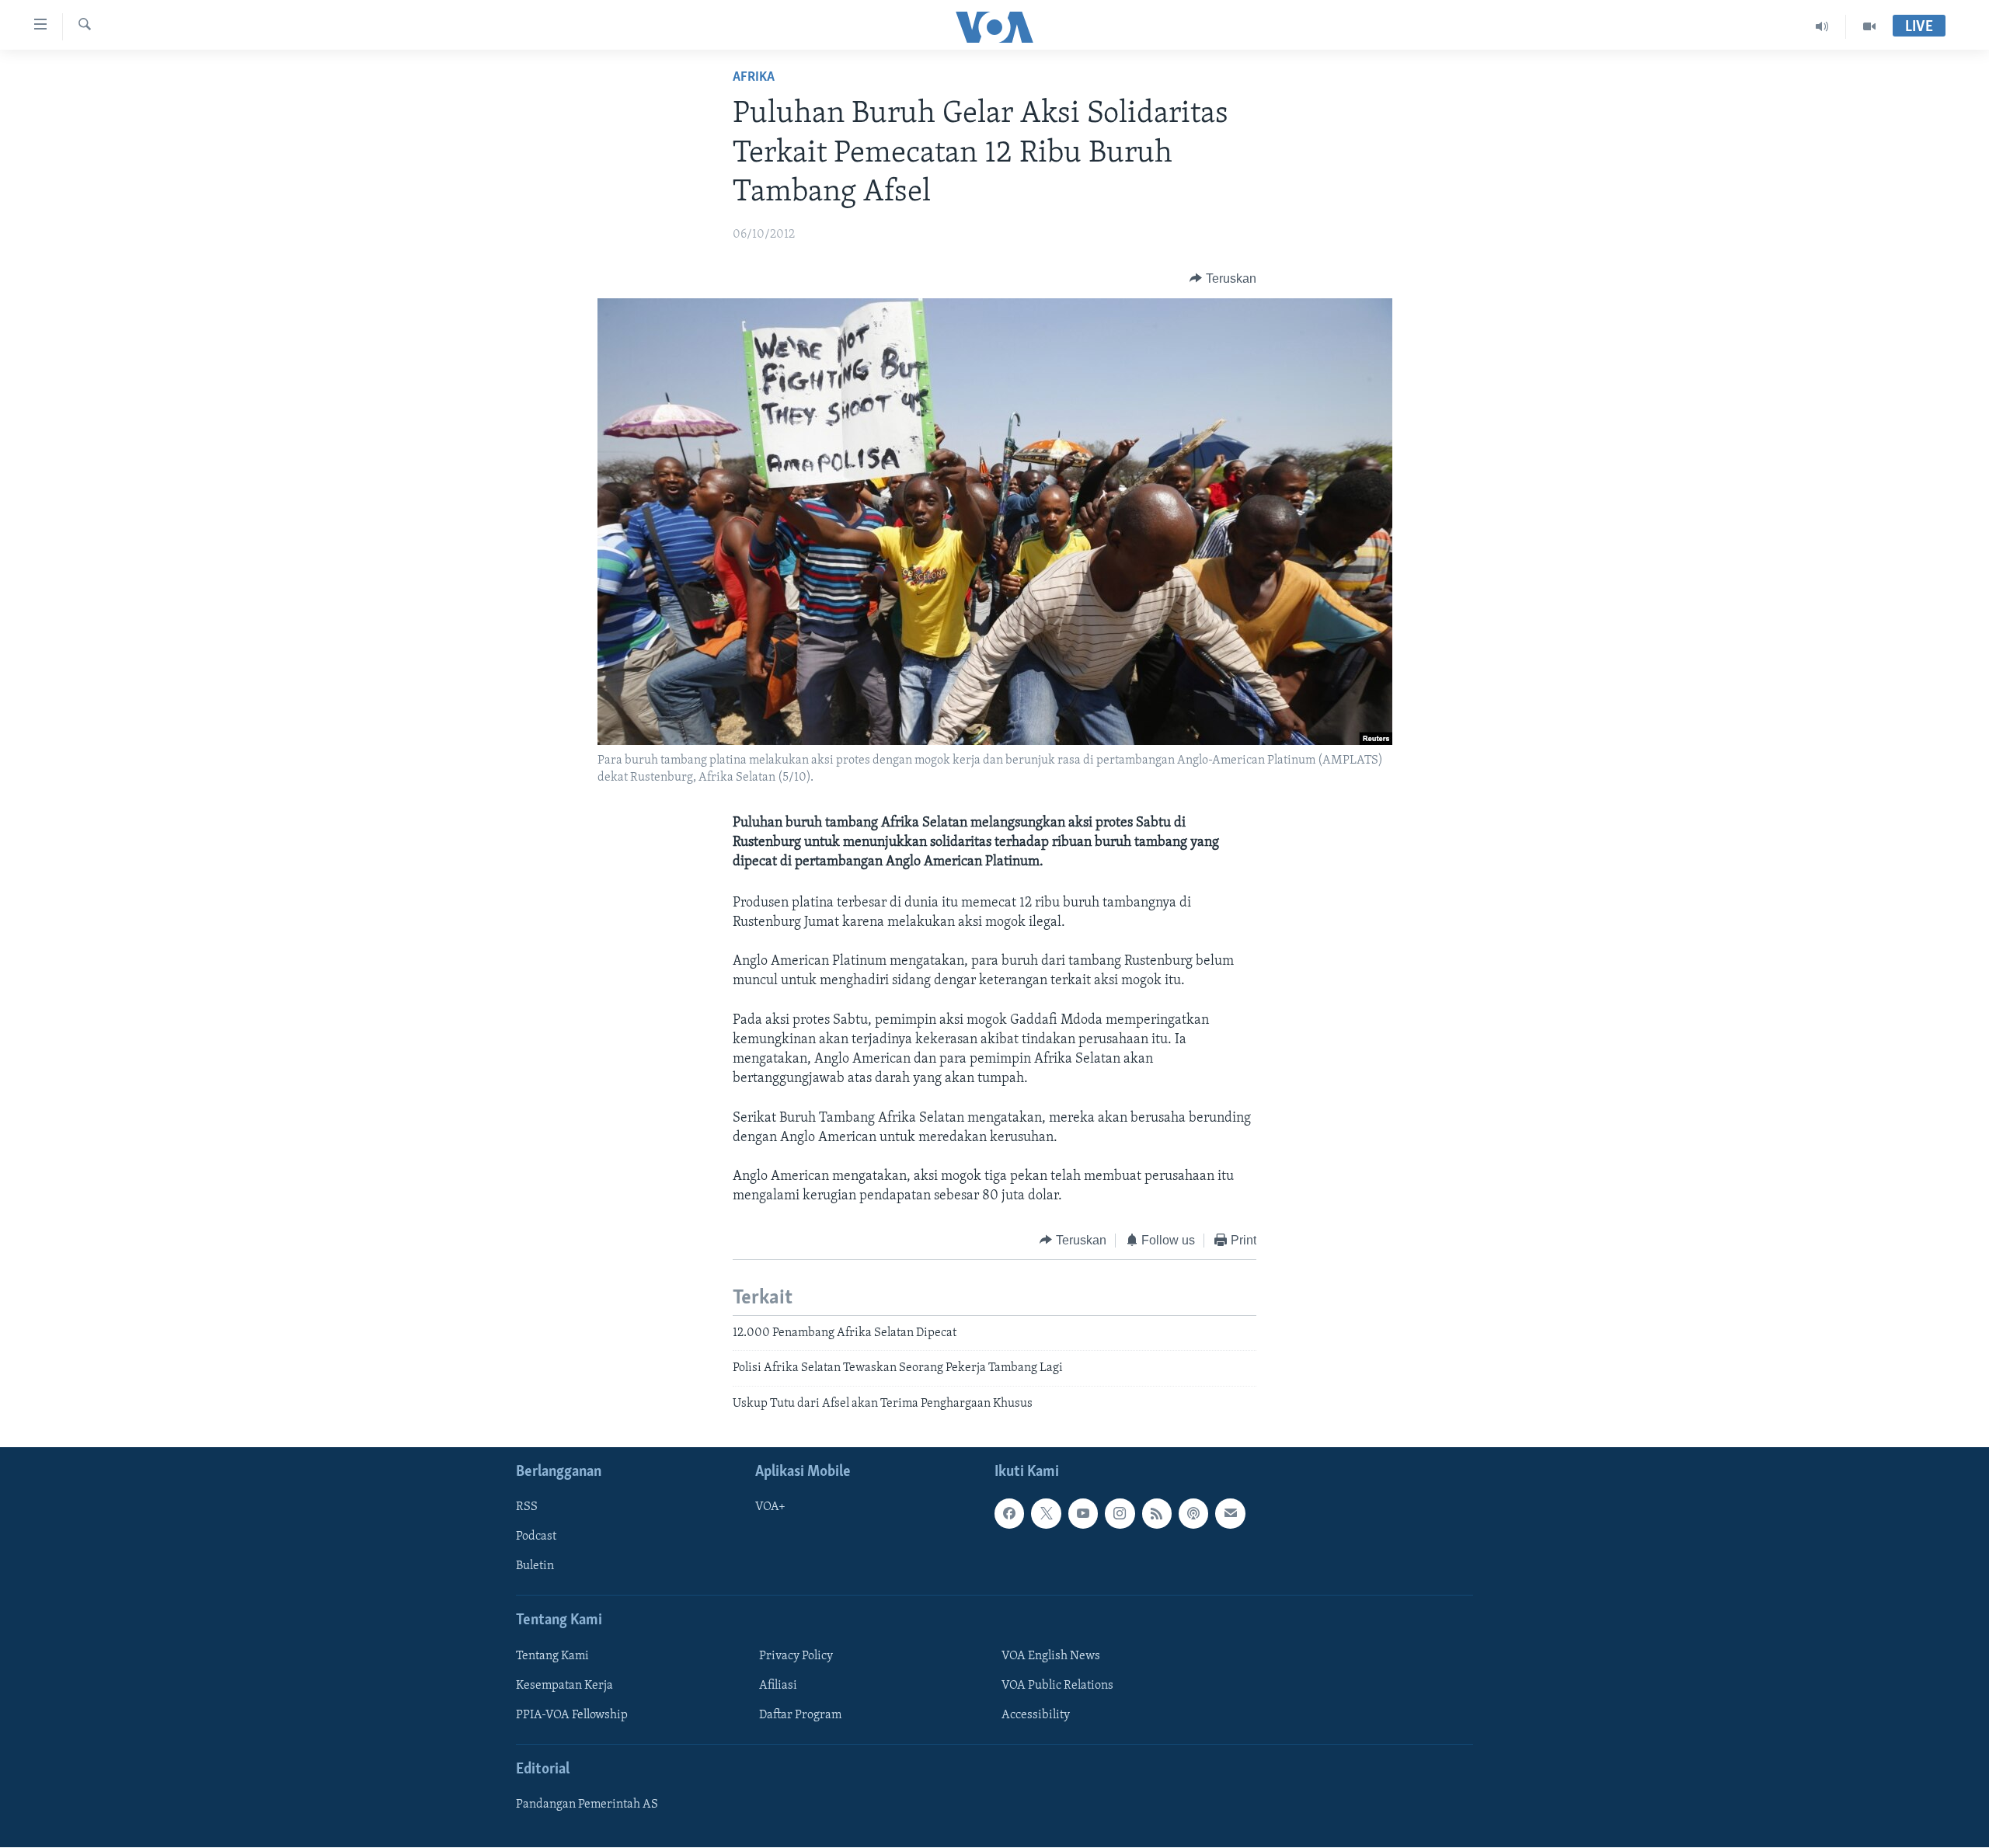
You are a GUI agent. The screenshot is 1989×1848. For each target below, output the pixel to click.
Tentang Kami (552, 1656)
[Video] (1869, 26)
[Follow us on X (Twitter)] (1046, 1513)
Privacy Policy (796, 1656)
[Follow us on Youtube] (1083, 1513)
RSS (527, 1507)
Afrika (754, 78)
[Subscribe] (1230, 1513)
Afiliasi (778, 1686)
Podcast (536, 1537)
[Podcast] (1193, 1513)
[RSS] (1157, 1513)
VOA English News (1051, 1656)
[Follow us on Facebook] (1009, 1513)
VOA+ (770, 1507)
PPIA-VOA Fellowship (572, 1715)
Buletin (535, 1567)
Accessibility (1036, 1715)
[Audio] (1822, 26)
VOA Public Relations (1057, 1686)
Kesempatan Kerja (564, 1686)
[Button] (1223, 279)
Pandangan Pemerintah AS (587, 1804)
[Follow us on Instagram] (1120, 1513)
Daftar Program (800, 1715)
